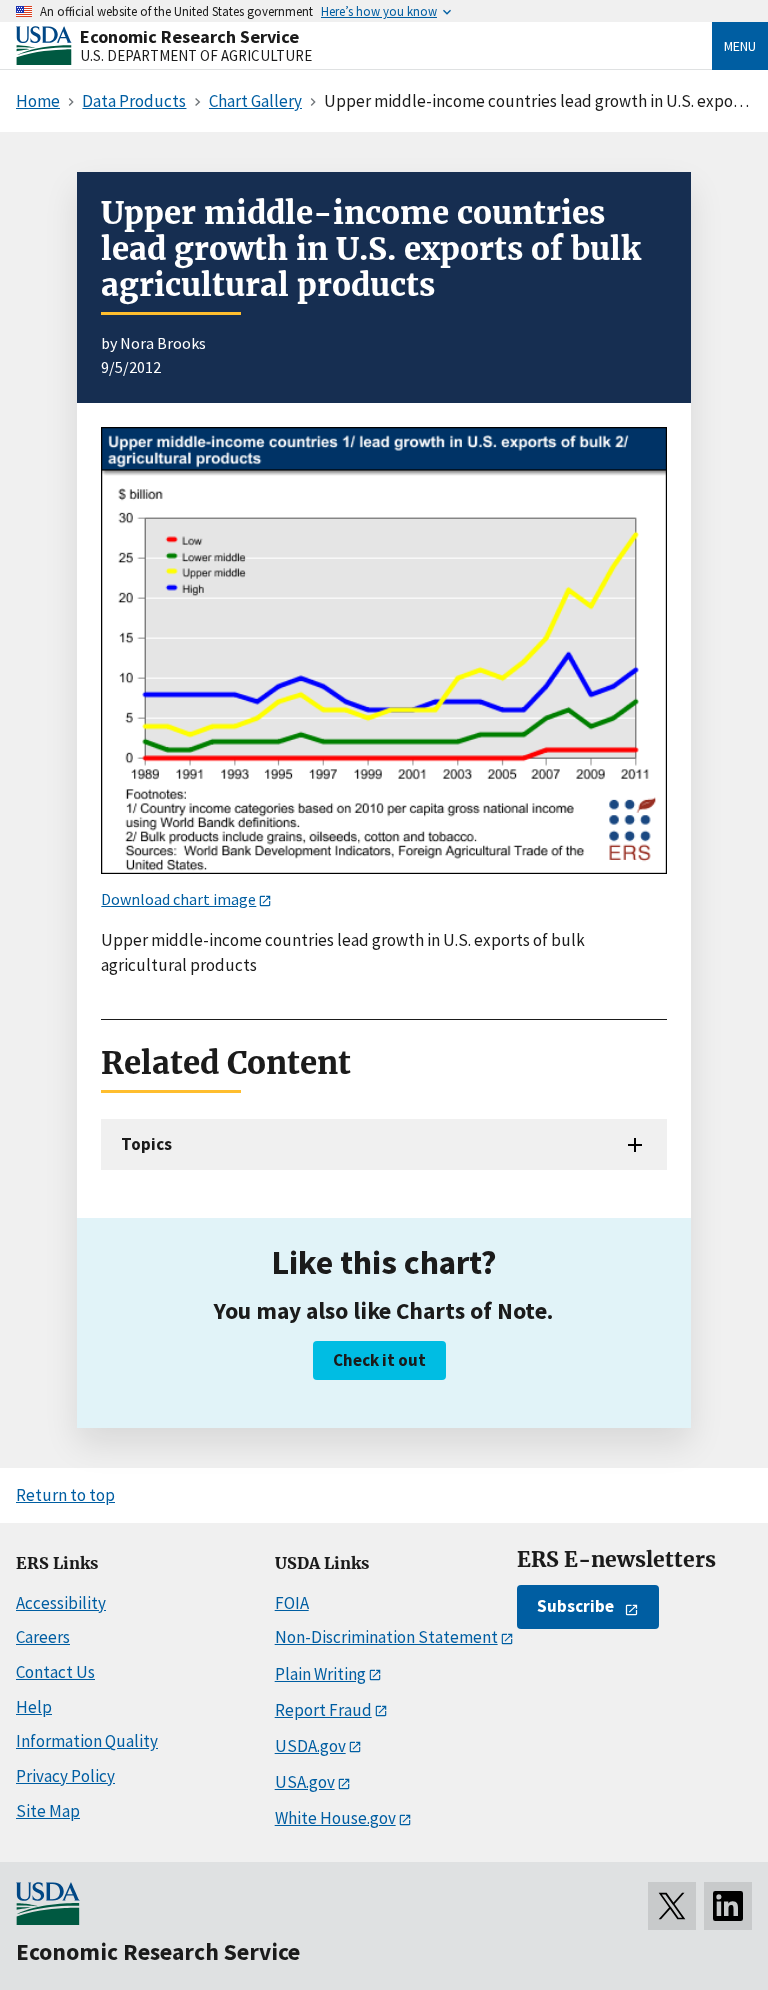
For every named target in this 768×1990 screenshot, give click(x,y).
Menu (740, 46)
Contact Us (55, 1672)
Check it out (379, 1360)
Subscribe (575, 1606)
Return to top (65, 1495)
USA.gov (305, 1782)
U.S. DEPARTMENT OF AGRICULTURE (196, 55)
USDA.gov (310, 1746)
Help (34, 1707)
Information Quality (87, 1741)
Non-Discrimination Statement (386, 1637)
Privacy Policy (65, 1776)
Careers (43, 1637)
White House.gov (335, 1818)
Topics (146, 1144)
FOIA (292, 1603)
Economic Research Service (189, 36)
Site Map (48, 1811)
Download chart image (178, 899)
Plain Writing (320, 1674)
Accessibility (61, 1603)
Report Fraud (323, 1710)
